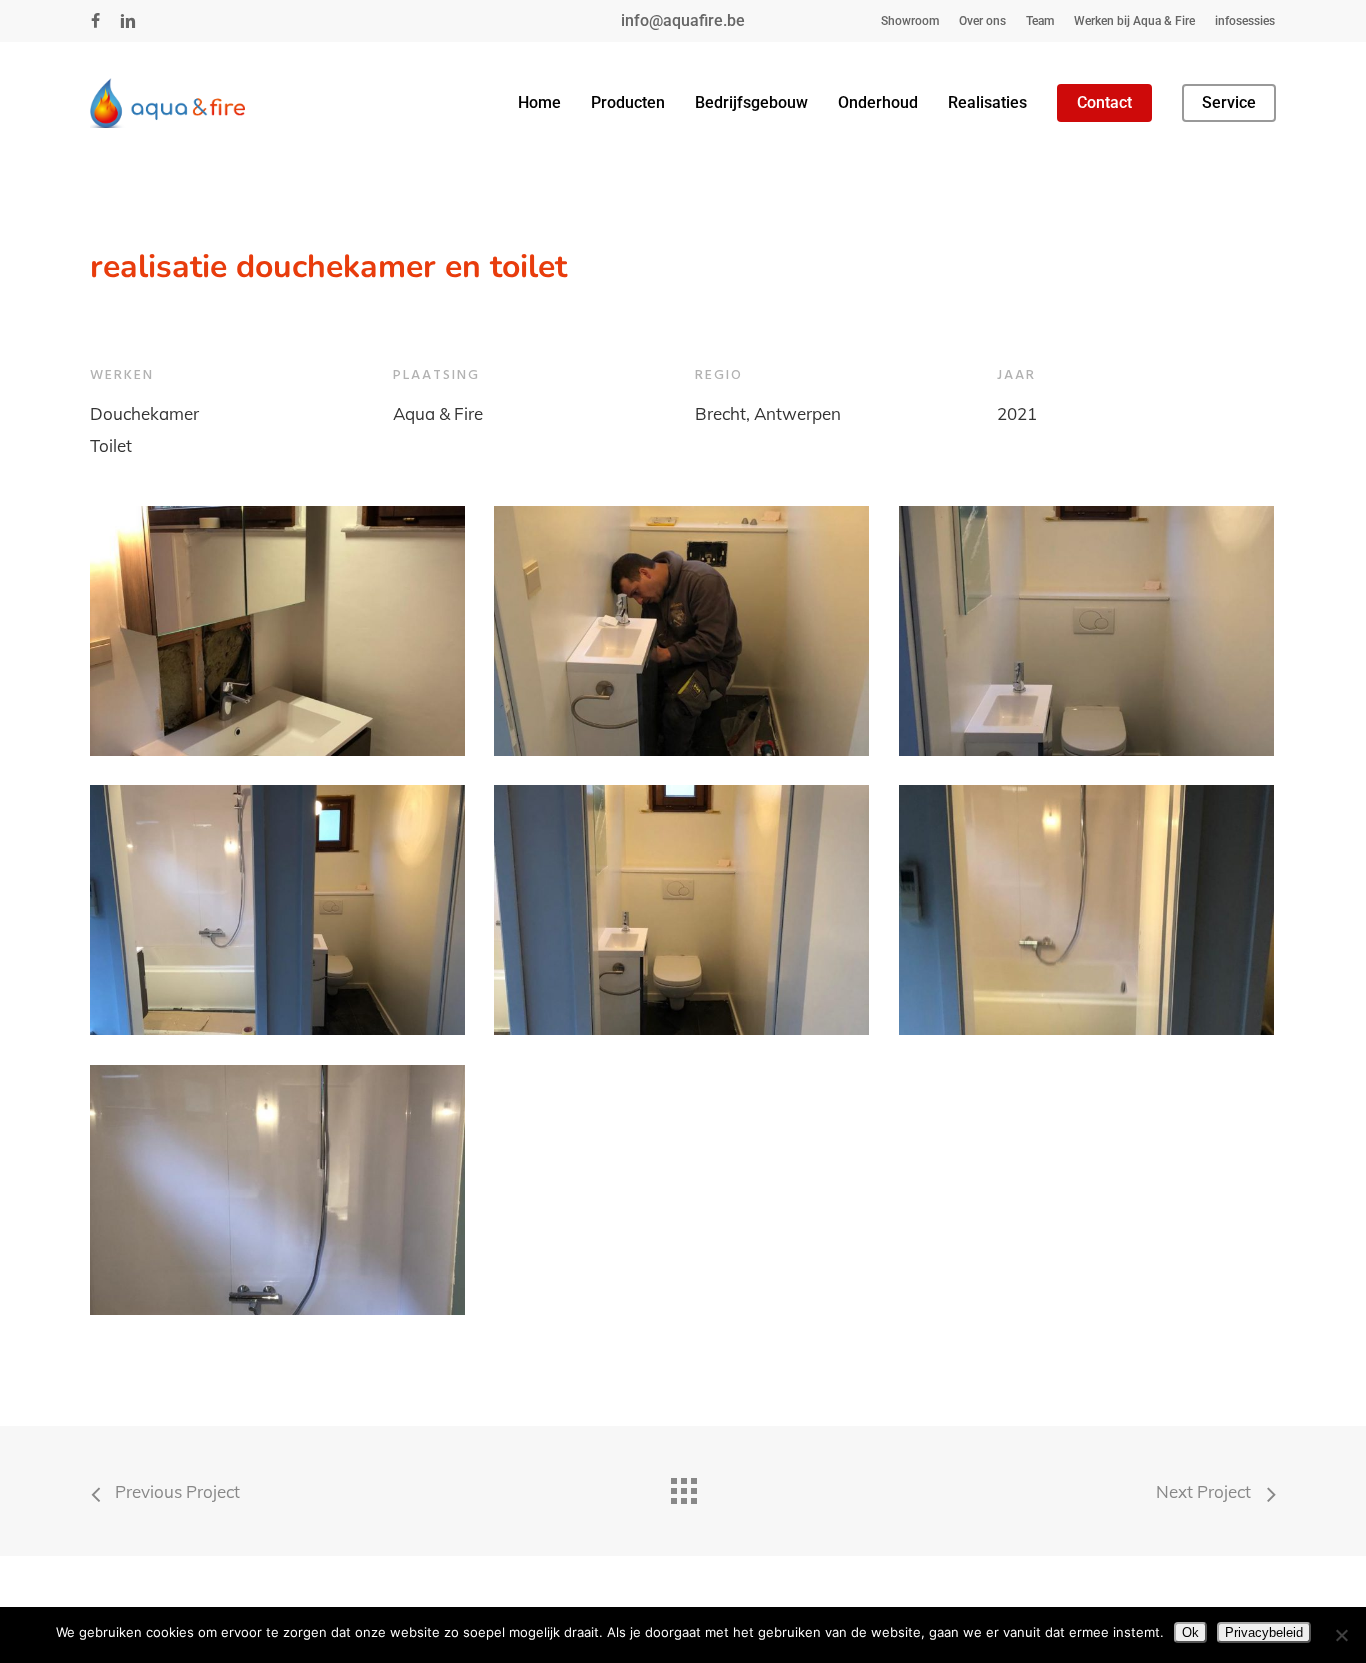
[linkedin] (128, 21)
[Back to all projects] (683, 1486)
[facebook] (95, 21)
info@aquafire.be (683, 20)
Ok (1190, 1632)
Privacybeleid (1264, 1632)
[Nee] (1341, 1635)
